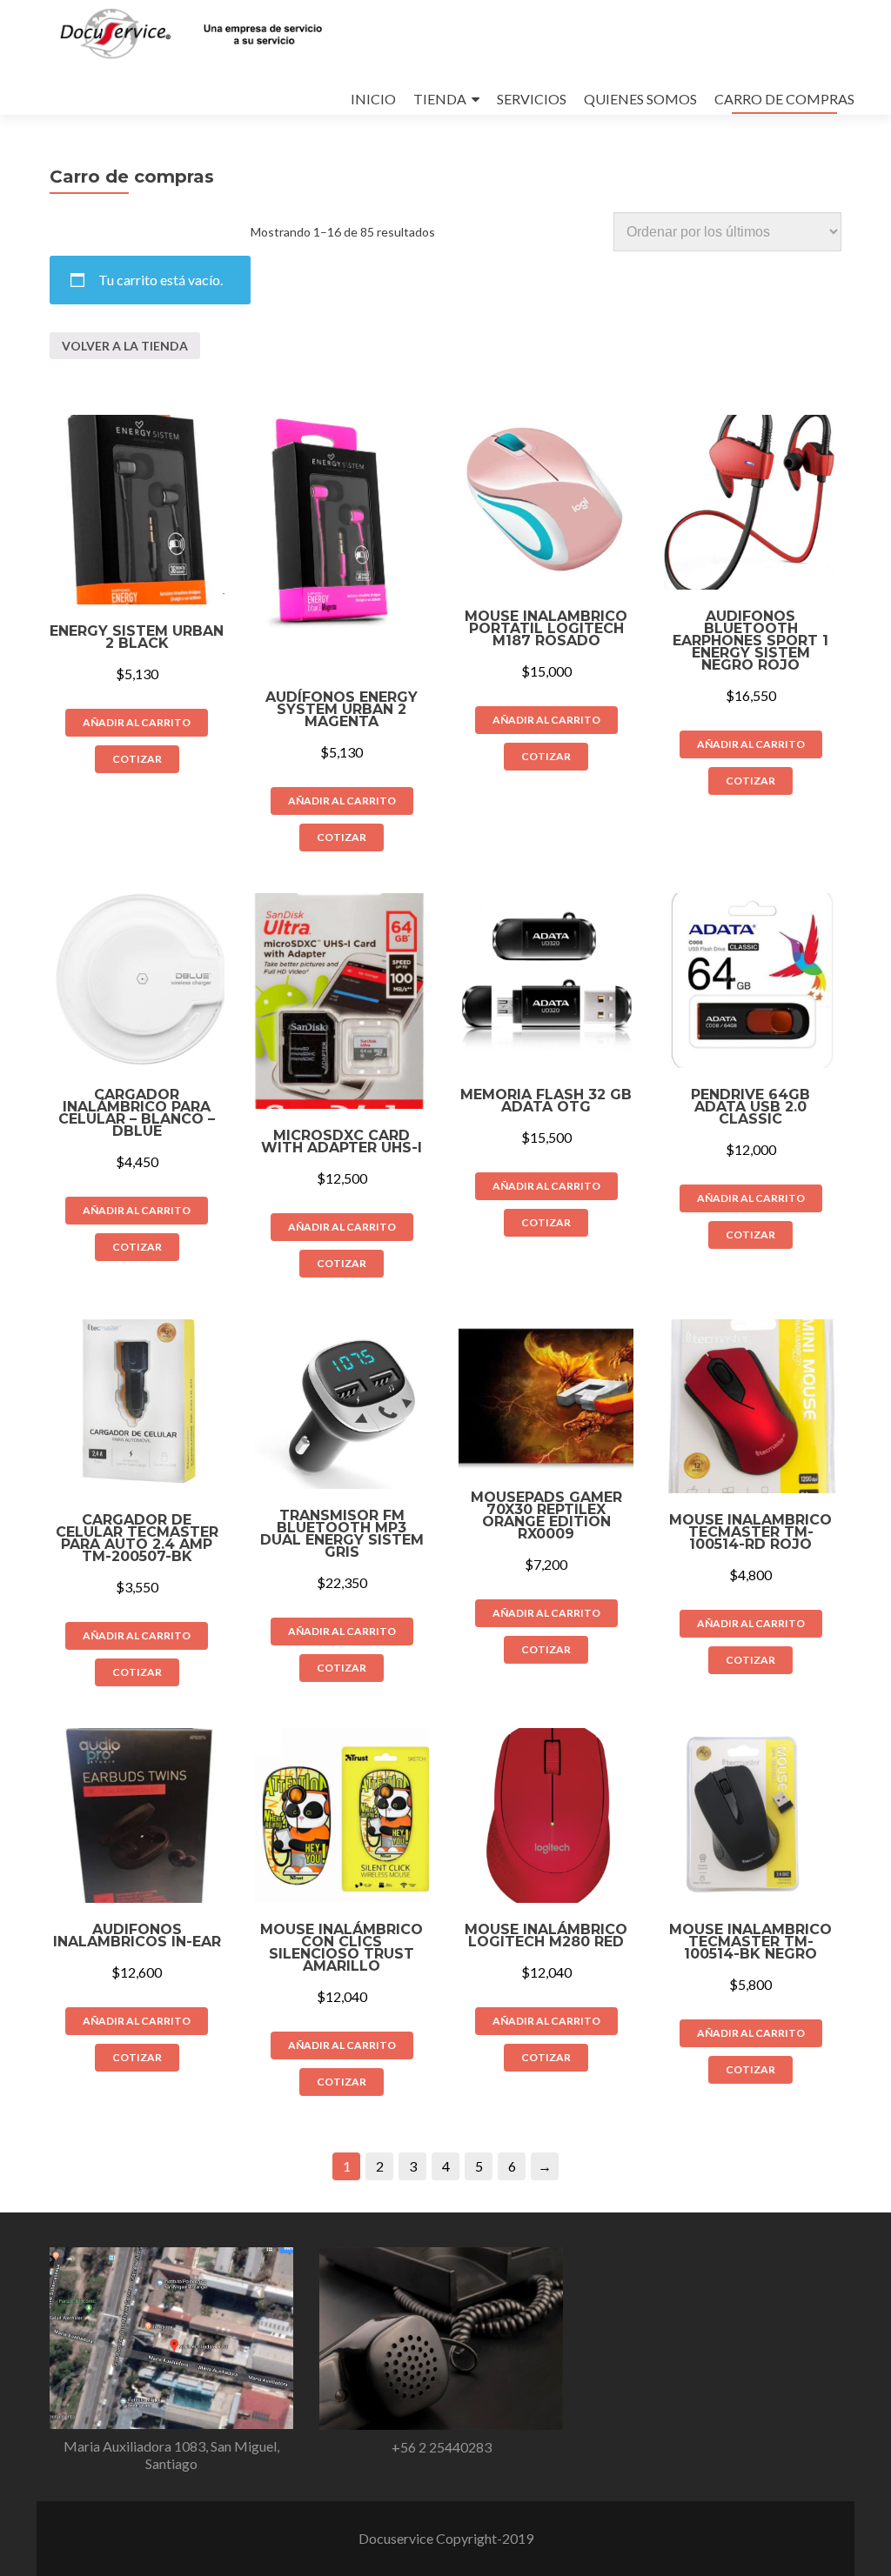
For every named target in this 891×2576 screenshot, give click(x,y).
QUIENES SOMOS (640, 99)
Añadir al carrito (137, 722)
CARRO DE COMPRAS (784, 99)
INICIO (373, 99)
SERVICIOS (532, 99)
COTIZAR (137, 759)
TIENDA (440, 99)
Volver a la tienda (125, 346)
